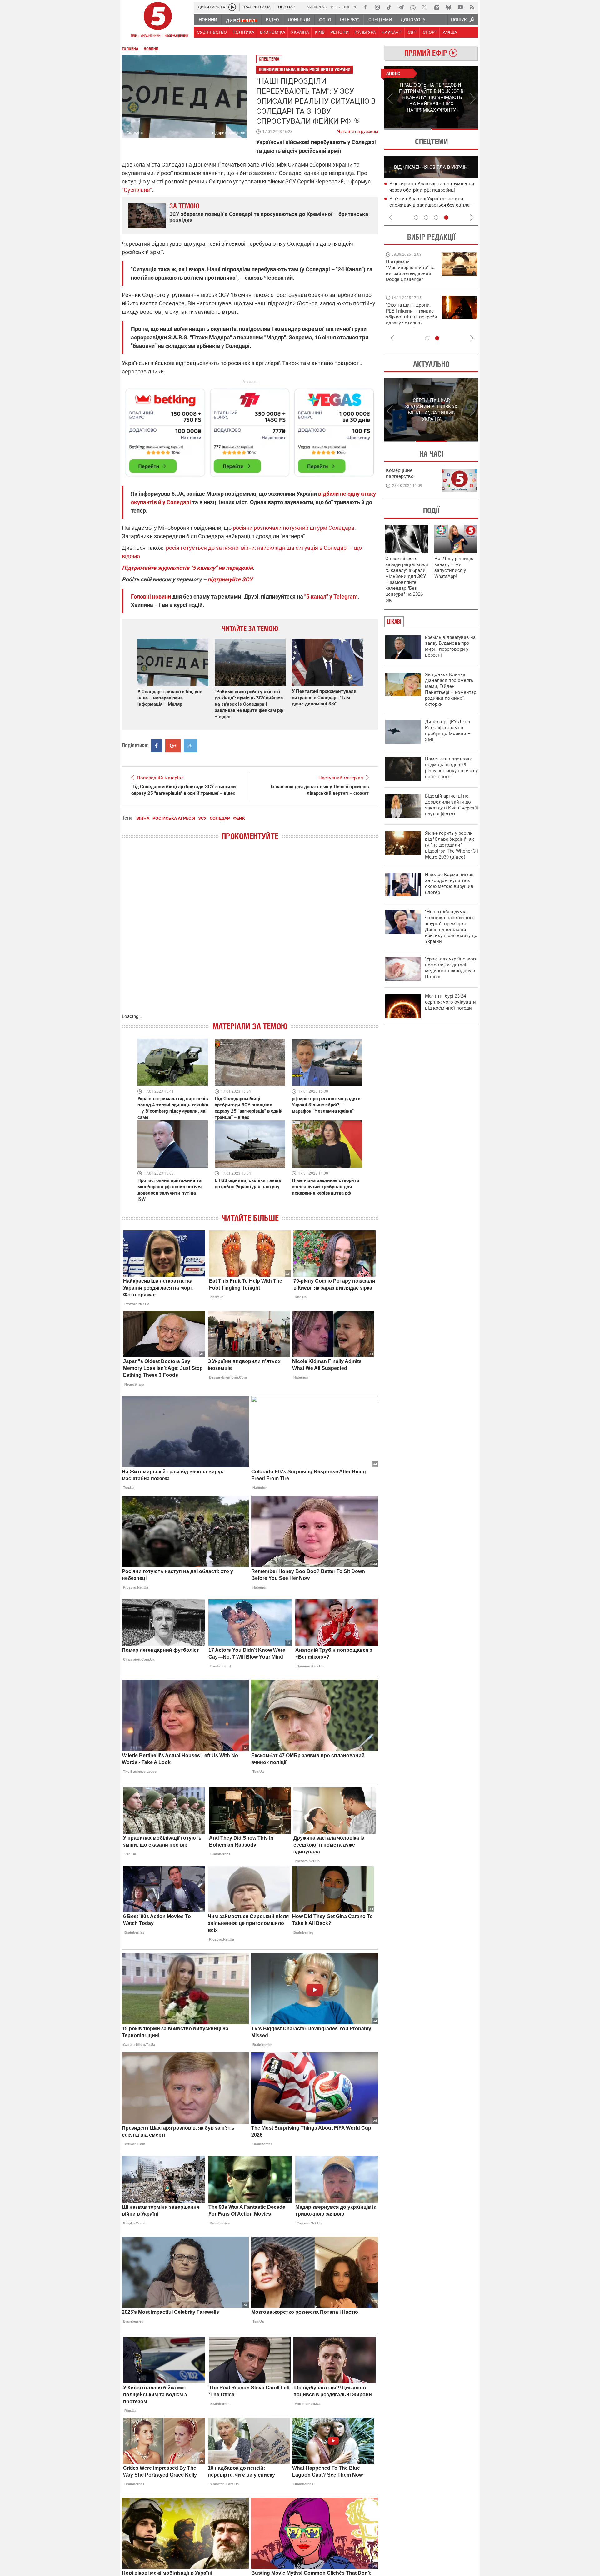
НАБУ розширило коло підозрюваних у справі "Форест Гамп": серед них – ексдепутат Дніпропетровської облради (434, 190)
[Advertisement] (250, 430)
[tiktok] (389, 7)
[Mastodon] (437, 7)
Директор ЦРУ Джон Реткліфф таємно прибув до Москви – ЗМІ (448, 731)
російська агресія (174, 818)
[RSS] (472, 7)
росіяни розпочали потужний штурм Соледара (294, 528)
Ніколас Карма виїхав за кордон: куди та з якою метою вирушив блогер (449, 883)
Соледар (220, 818)
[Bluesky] (448, 7)
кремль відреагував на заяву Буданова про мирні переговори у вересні (450, 646)
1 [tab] (408, 129)
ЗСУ (202, 818)
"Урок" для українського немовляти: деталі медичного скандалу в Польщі (451, 968)
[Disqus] (250, 933)
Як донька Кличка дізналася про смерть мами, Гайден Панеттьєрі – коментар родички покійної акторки (451, 689)
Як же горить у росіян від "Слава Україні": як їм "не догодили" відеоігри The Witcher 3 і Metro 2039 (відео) (452, 845)
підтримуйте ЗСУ (230, 579)
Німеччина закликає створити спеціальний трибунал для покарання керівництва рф (326, 1187)
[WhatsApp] (413, 7)
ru (356, 7)
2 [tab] (455, 129)
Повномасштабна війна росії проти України (305, 70)
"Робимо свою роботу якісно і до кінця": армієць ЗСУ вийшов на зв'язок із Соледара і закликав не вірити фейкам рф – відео (249, 704)
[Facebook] (365, 7)
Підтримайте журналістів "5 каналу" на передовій (187, 568)
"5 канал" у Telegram (331, 596)
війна (143, 818)
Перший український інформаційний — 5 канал (158, 21)
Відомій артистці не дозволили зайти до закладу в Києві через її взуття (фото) (452, 805)
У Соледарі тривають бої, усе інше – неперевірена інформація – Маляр (170, 698)
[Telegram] (401, 7)
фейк (239, 818)
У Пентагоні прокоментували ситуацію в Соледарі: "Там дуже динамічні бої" (324, 698)
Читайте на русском (358, 130)
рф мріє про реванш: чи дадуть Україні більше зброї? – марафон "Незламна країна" (326, 1105)
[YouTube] (460, 7)
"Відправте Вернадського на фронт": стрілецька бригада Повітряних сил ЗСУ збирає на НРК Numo (408, 320)
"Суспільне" (137, 190)
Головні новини (151, 596)
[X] (425, 7)
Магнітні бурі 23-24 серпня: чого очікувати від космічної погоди (450, 1002)
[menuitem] (208, 20)
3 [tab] (436, 218)
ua (347, 7)
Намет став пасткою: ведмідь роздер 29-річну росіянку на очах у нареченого (451, 768)
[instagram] (377, 7)
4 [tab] (446, 218)
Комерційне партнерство (400, 473)
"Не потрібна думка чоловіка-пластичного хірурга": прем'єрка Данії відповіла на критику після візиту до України (451, 927)
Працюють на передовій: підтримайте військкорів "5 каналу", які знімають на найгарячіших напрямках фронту (411, 279)
